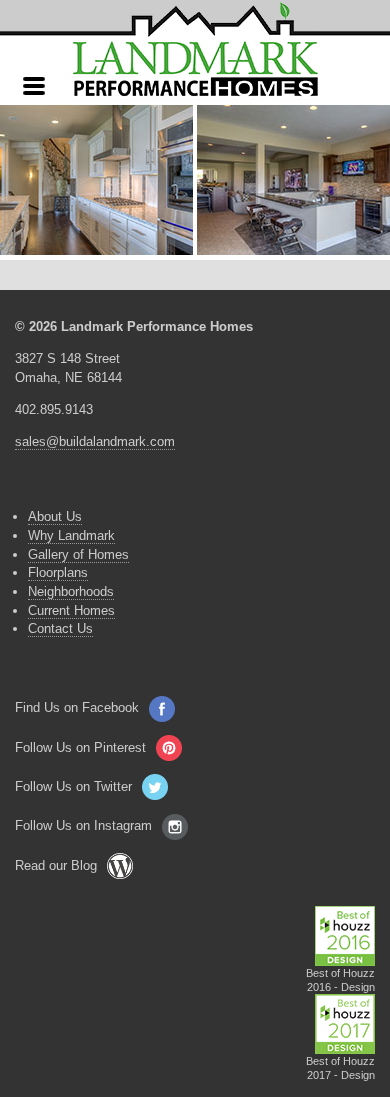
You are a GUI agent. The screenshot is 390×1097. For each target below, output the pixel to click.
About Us (55, 516)
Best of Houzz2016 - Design (340, 980)
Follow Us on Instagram (83, 825)
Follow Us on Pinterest (80, 747)
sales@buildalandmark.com (95, 441)
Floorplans (58, 572)
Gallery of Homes (78, 554)
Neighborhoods (71, 591)
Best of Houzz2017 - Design (340, 1068)
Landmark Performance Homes (195, 50)
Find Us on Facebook (77, 707)
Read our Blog (56, 865)
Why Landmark (71, 535)
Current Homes (71, 610)
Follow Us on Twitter (73, 786)
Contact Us (60, 628)
